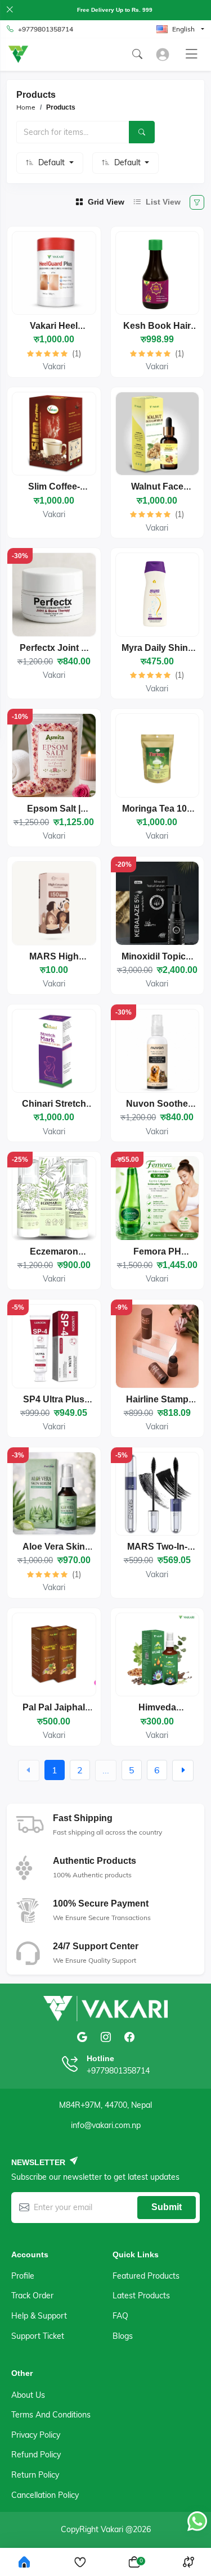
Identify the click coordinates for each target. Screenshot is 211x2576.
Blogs (123, 2336)
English (183, 29)
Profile (23, 2276)
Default (53, 162)
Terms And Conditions (51, 2415)
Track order (32, 2296)
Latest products (141, 2296)
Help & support (39, 2316)
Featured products (146, 2276)
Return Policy (35, 2475)
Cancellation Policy (45, 2495)
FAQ (120, 2316)
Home (26, 107)
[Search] (142, 132)
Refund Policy (36, 2455)
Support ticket (38, 2336)
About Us (28, 2395)
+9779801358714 (46, 29)
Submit (167, 2207)
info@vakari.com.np (106, 2125)
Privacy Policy (36, 2435)
